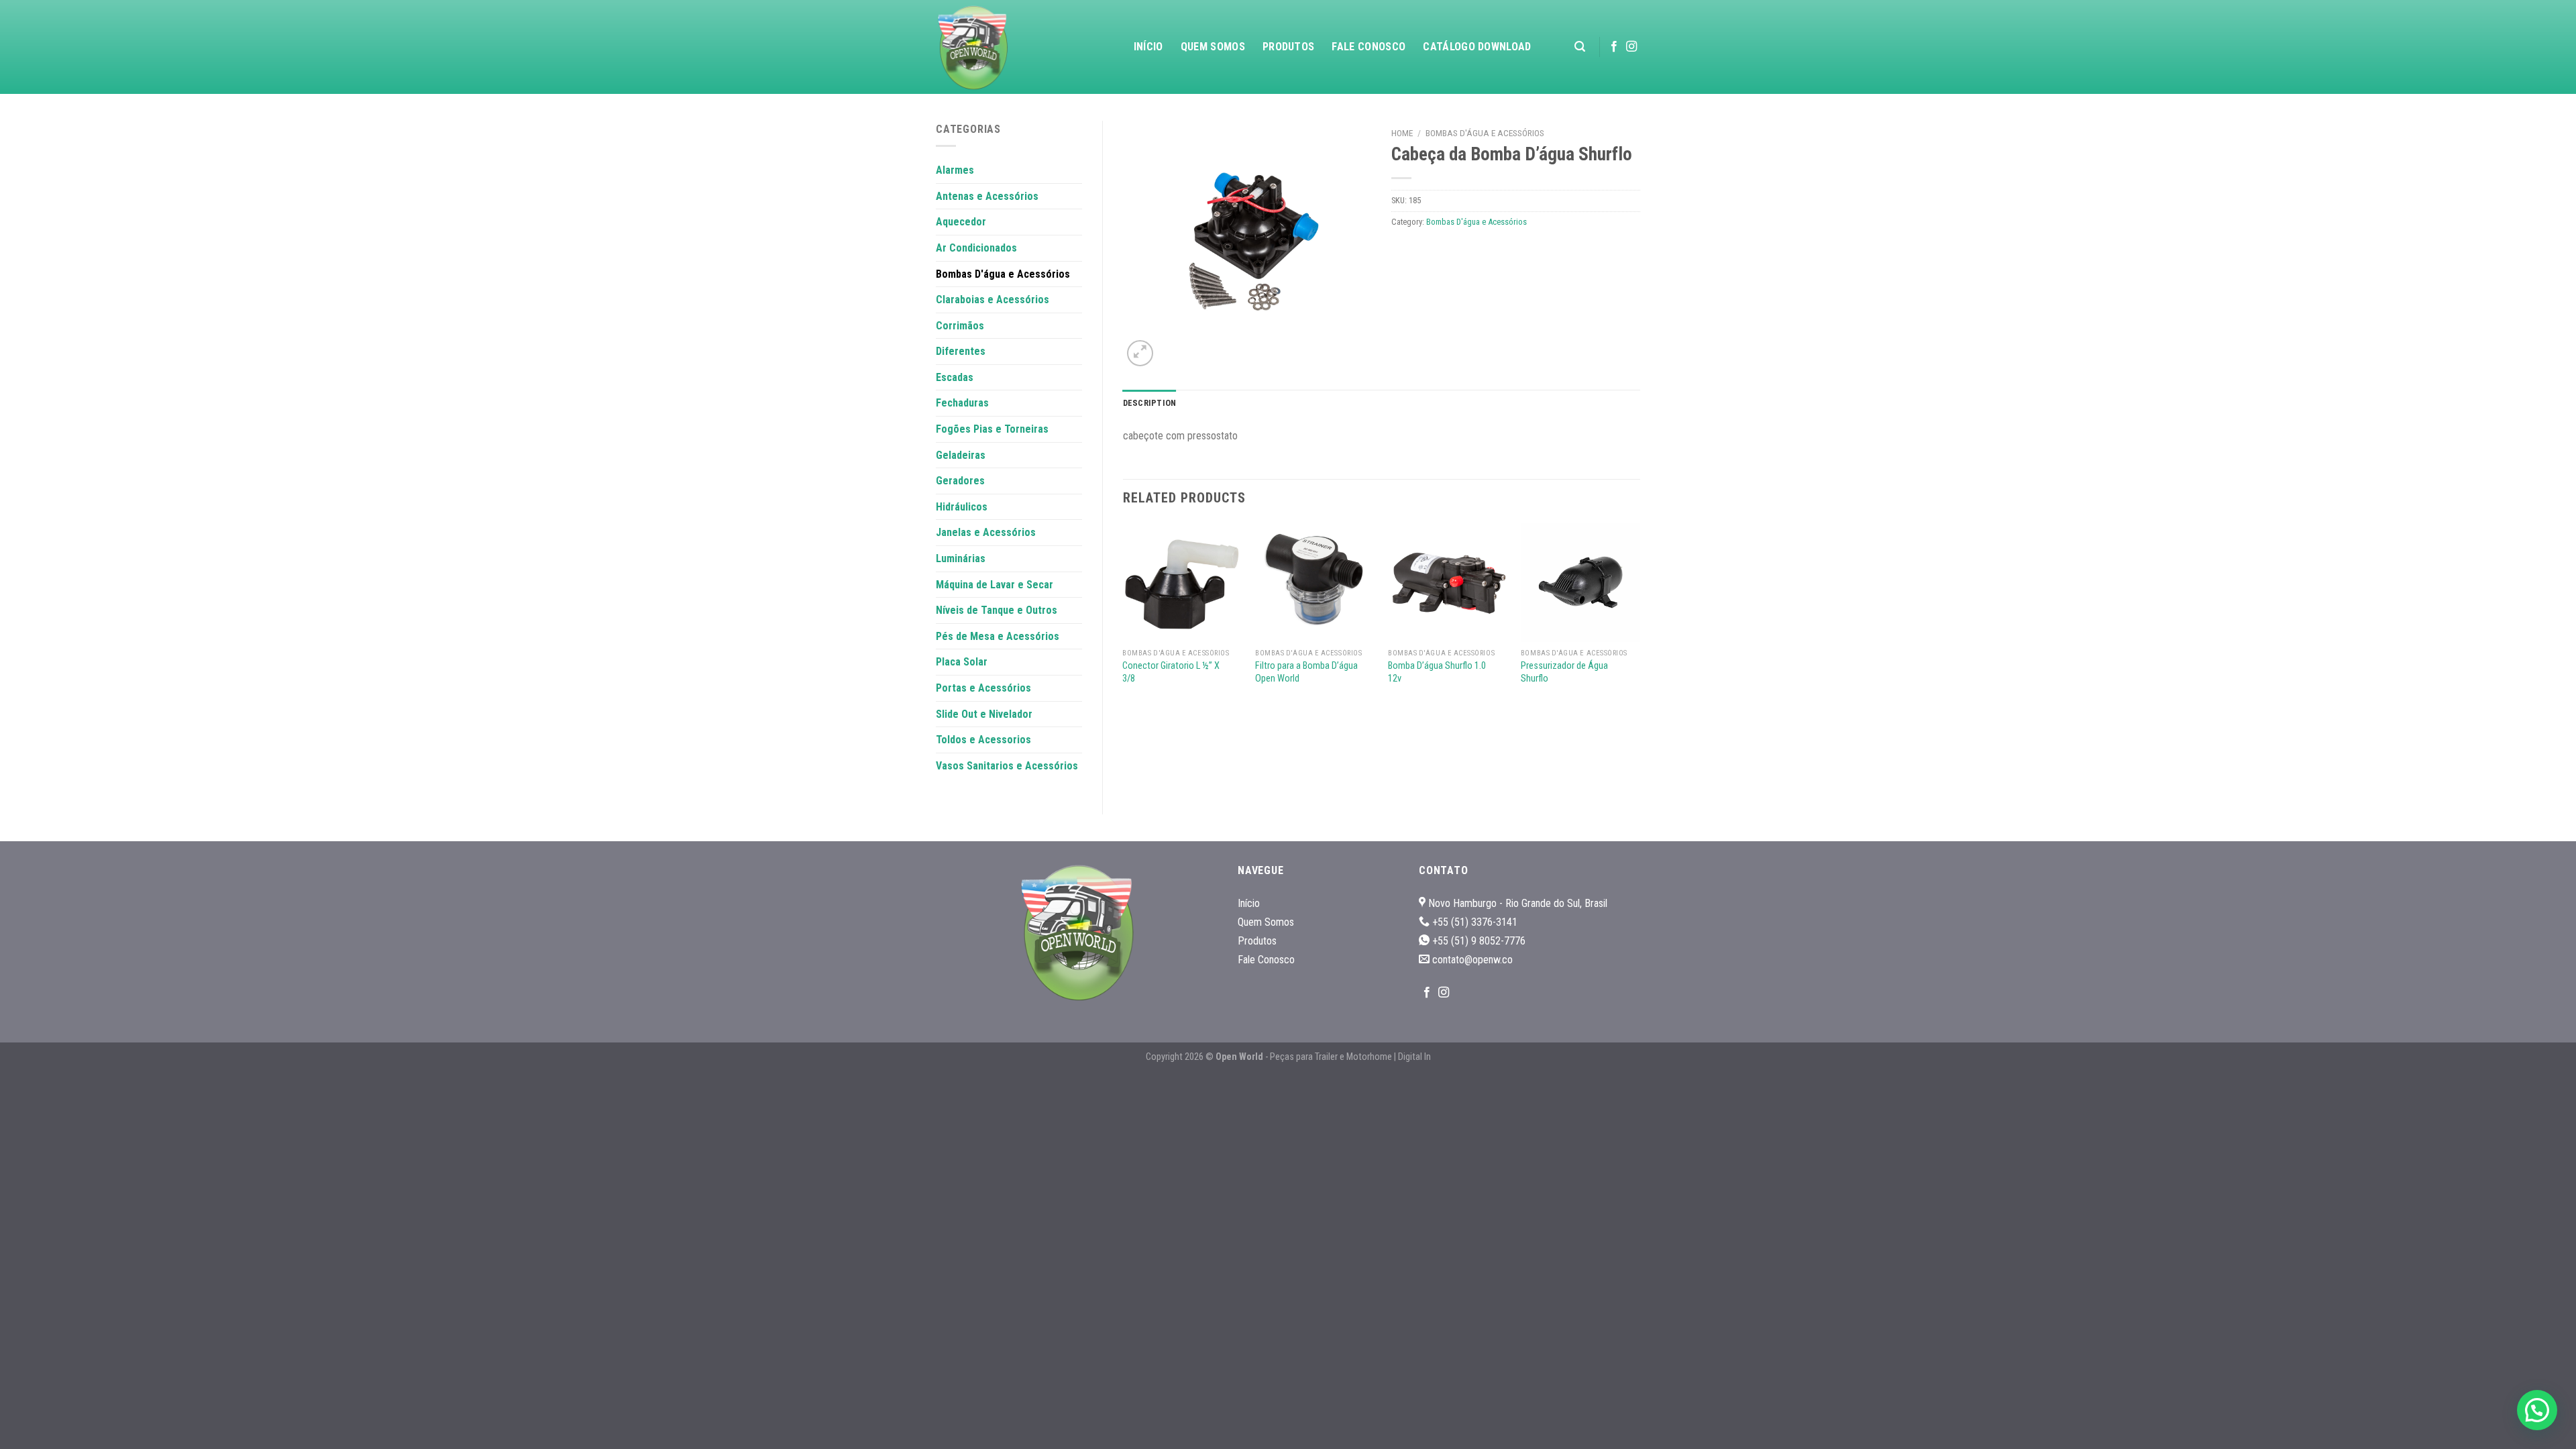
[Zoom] (1140, 353)
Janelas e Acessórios (986, 532)
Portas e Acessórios (983, 688)
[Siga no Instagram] (1631, 47)
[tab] (1150, 403)
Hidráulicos (962, 507)
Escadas (955, 377)
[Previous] (1124, 617)
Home (1402, 133)
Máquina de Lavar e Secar (995, 585)
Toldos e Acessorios (983, 740)
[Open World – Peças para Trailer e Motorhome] (1003, 47)
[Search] (1580, 47)
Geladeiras (961, 455)
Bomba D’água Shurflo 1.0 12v (1437, 672)
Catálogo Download (1477, 47)
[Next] (1640, 617)
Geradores (960, 481)
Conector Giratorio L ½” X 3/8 (1171, 672)
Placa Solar (962, 662)
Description (1150, 403)
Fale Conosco (1368, 47)
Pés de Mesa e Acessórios (998, 636)
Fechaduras (962, 403)
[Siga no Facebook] (1614, 47)
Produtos (1289, 47)
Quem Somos (1213, 47)
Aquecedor (961, 222)
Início (1148, 47)
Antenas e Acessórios (987, 196)
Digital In (1414, 1057)
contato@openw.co (1472, 960)
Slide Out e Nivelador (984, 714)
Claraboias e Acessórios (992, 300)
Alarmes (955, 170)
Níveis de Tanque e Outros (997, 610)
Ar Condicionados (976, 248)
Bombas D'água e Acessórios (1003, 274)
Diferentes (961, 351)
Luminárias (961, 558)
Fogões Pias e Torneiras (992, 429)
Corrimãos (960, 326)
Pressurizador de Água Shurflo (1564, 672)
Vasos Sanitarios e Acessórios (1007, 766)
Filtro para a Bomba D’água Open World (1306, 672)
